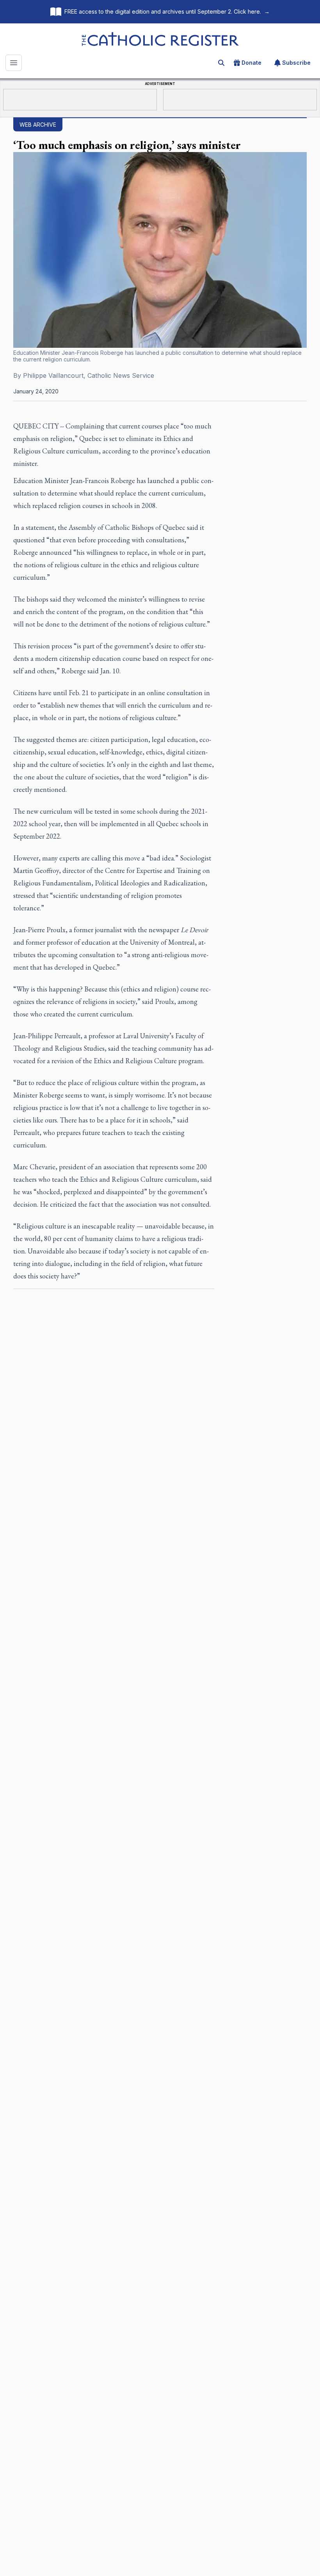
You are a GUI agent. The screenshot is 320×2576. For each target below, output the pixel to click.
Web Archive (38, 125)
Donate (252, 63)
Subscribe (296, 63)
